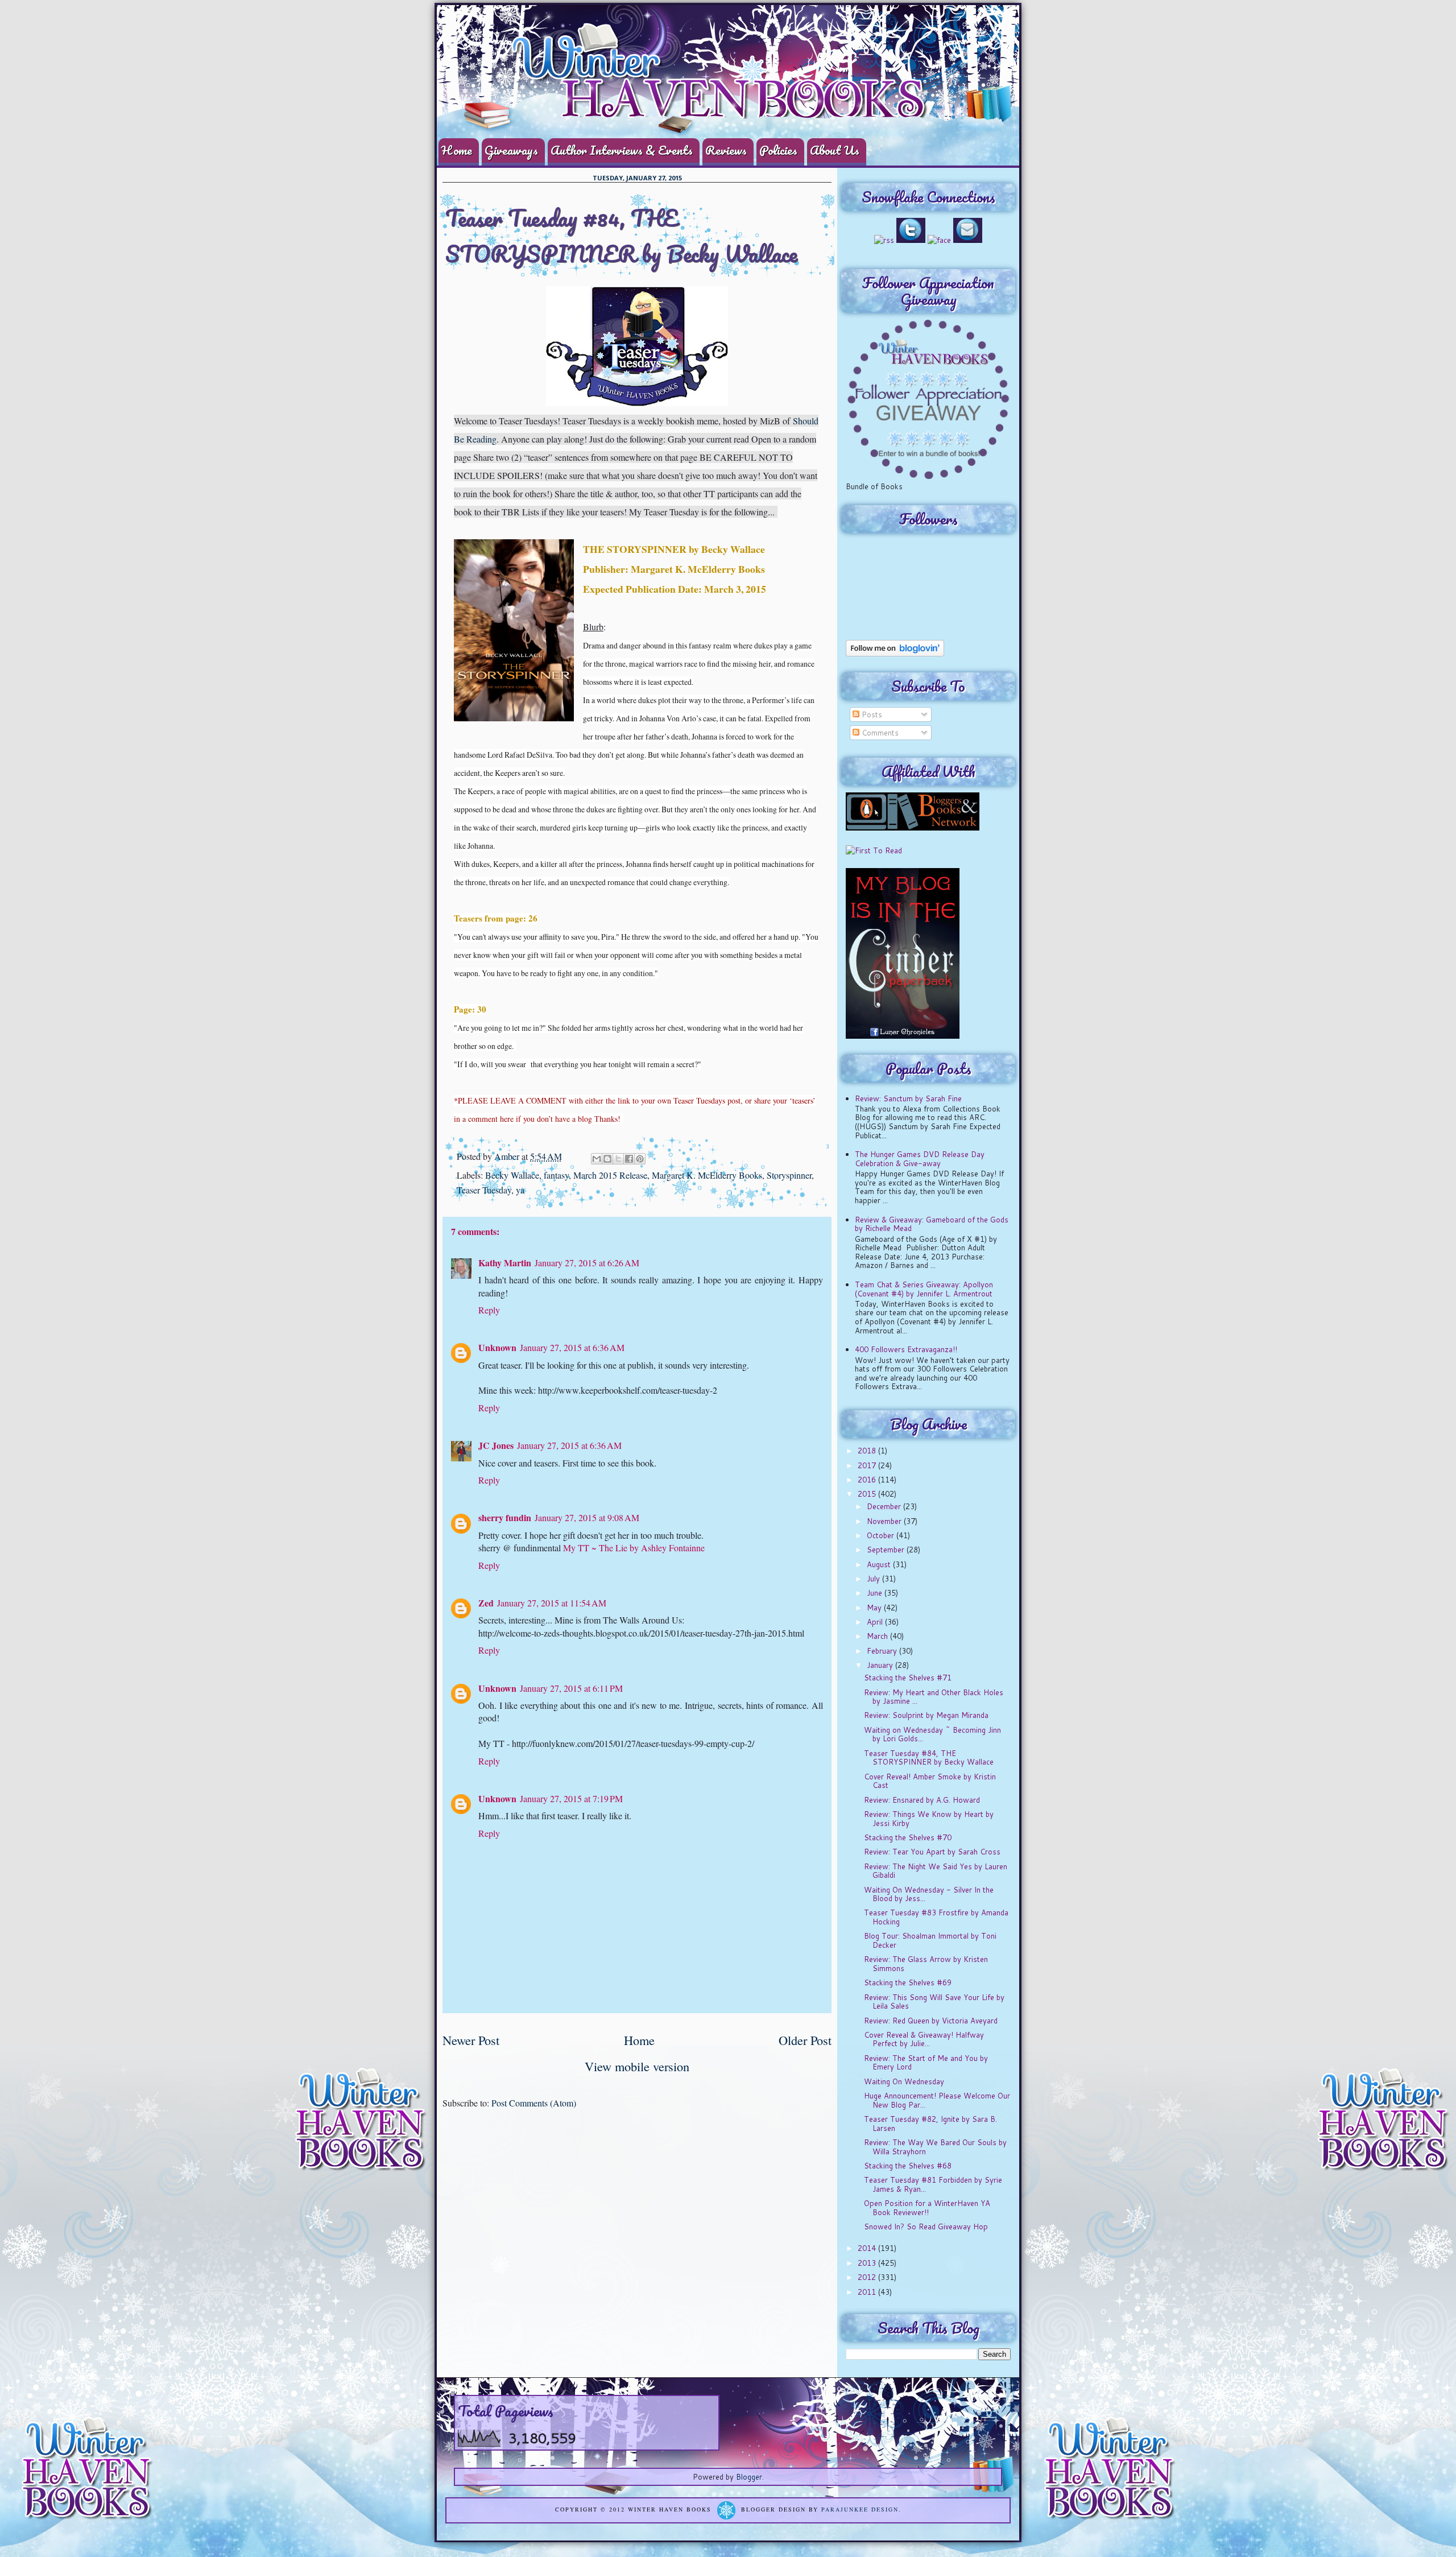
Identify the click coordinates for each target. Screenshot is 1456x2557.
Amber (508, 1156)
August (880, 1564)
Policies (778, 150)
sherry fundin (505, 1517)
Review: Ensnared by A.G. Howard (922, 1800)
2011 (868, 2292)
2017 (868, 1465)
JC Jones (496, 1445)
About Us (835, 150)
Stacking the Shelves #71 (908, 1678)
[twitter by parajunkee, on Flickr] (911, 240)
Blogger (749, 2477)
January (881, 1665)
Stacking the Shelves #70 (908, 1837)
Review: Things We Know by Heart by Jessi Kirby (929, 1819)
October (882, 1535)
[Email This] (597, 1159)
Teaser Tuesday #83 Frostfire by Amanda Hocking (936, 1917)
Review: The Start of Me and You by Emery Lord (926, 2063)
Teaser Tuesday (484, 1190)
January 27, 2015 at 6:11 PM (571, 1688)
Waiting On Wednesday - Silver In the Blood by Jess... (929, 1894)
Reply (489, 1310)
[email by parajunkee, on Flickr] (968, 240)
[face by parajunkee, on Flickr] (939, 240)
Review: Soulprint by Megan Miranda (926, 1715)
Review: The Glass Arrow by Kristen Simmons (926, 1964)
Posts (871, 714)
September (887, 1550)
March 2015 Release (610, 1175)
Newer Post (471, 2040)
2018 (868, 1451)
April (876, 1622)
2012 (868, 2277)
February (883, 1651)
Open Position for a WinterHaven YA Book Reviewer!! (927, 2208)
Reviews (726, 150)
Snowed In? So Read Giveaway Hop (926, 2226)
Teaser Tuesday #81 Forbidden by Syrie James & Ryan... (933, 2184)
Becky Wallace (512, 1175)
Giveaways (511, 150)
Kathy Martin (505, 1263)
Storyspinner (789, 1175)
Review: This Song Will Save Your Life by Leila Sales (934, 2002)
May (875, 1608)
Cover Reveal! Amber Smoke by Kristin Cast (930, 1781)
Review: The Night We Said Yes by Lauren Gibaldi (936, 1871)
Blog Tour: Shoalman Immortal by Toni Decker (930, 1940)
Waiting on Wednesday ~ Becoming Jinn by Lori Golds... (932, 1734)
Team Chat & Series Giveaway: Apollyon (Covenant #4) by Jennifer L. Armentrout (924, 1289)
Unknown (497, 1347)
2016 (868, 1480)
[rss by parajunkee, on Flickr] (884, 240)
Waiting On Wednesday (904, 2081)
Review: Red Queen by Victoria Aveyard (931, 2021)
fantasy (556, 1175)
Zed (486, 1603)
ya (520, 1190)
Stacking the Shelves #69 (908, 1982)
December (885, 1506)
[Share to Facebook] (629, 1159)
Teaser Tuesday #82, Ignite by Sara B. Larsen (930, 2124)
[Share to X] (618, 1159)
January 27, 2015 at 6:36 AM (572, 1347)
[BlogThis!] (607, 1159)
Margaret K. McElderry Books (707, 1175)
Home (457, 150)
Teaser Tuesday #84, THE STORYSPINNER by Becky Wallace (929, 1758)
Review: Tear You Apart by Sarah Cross (932, 1852)
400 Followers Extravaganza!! (906, 1349)
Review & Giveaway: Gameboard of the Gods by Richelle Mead (932, 1224)
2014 (868, 2248)
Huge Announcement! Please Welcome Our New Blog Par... (937, 2100)
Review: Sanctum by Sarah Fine (908, 1098)
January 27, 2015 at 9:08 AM (587, 1517)
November (885, 1521)
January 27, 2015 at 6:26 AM (587, 1263)
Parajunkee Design (860, 2510)
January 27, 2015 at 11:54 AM (552, 1603)
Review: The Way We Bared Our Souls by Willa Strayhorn (935, 2147)
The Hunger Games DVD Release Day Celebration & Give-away (920, 1159)
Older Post (805, 2040)
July (874, 1579)
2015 (868, 1494)
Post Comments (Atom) (534, 2103)
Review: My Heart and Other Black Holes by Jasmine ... (934, 1697)
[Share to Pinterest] (640, 1159)
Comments (879, 733)
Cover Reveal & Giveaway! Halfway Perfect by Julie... (924, 2039)
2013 (868, 2263)
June (876, 1593)
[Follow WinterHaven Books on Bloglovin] (895, 654)
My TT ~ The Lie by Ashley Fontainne (634, 1548)
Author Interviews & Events (622, 150)
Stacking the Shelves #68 (908, 2166)
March (878, 1636)
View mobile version (637, 2066)
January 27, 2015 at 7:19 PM (571, 1798)
